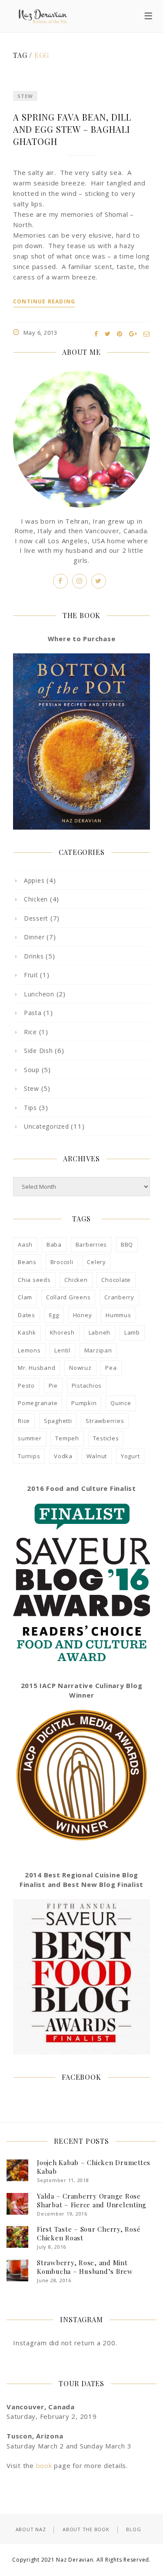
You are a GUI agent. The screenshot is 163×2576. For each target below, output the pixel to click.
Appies (34, 880)
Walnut (97, 1456)
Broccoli (62, 1262)
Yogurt (130, 1456)
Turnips (29, 1456)
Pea (111, 1368)
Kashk (27, 1332)
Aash (25, 1244)
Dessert (36, 918)
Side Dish (38, 1051)
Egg (54, 1315)
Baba (54, 1244)
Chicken (36, 899)
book (44, 2465)
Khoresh (62, 1332)
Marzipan (98, 1350)
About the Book (86, 2529)
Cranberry (119, 1297)
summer (30, 1438)
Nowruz (80, 1368)
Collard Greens (68, 1297)
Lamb (132, 1332)
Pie (53, 1386)
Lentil (62, 1350)
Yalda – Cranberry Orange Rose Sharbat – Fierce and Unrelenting (92, 2200)
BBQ (127, 1244)
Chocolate (116, 1280)
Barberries (91, 1244)
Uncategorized (47, 1126)
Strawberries (105, 1421)
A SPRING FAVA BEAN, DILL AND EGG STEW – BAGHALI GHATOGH (72, 129)
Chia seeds (34, 1280)
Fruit (31, 975)
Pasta (33, 1013)
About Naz (31, 2529)
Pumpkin (84, 1403)
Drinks (34, 956)
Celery (96, 1262)
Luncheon (39, 994)
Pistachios (87, 1386)
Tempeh (67, 1438)
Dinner (34, 937)
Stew (25, 96)
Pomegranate (38, 1403)
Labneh (100, 1332)
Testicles (106, 1438)
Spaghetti (58, 1421)
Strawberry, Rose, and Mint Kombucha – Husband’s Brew (85, 2267)
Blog (133, 2529)
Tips (30, 1108)
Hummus (118, 1315)
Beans (27, 1262)
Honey (83, 1315)
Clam (25, 1297)
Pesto (26, 1386)
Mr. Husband (37, 1368)
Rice (30, 1032)
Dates (27, 1315)
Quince (121, 1403)
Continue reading (44, 302)
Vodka (63, 1456)
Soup (32, 1070)
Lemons (29, 1350)
